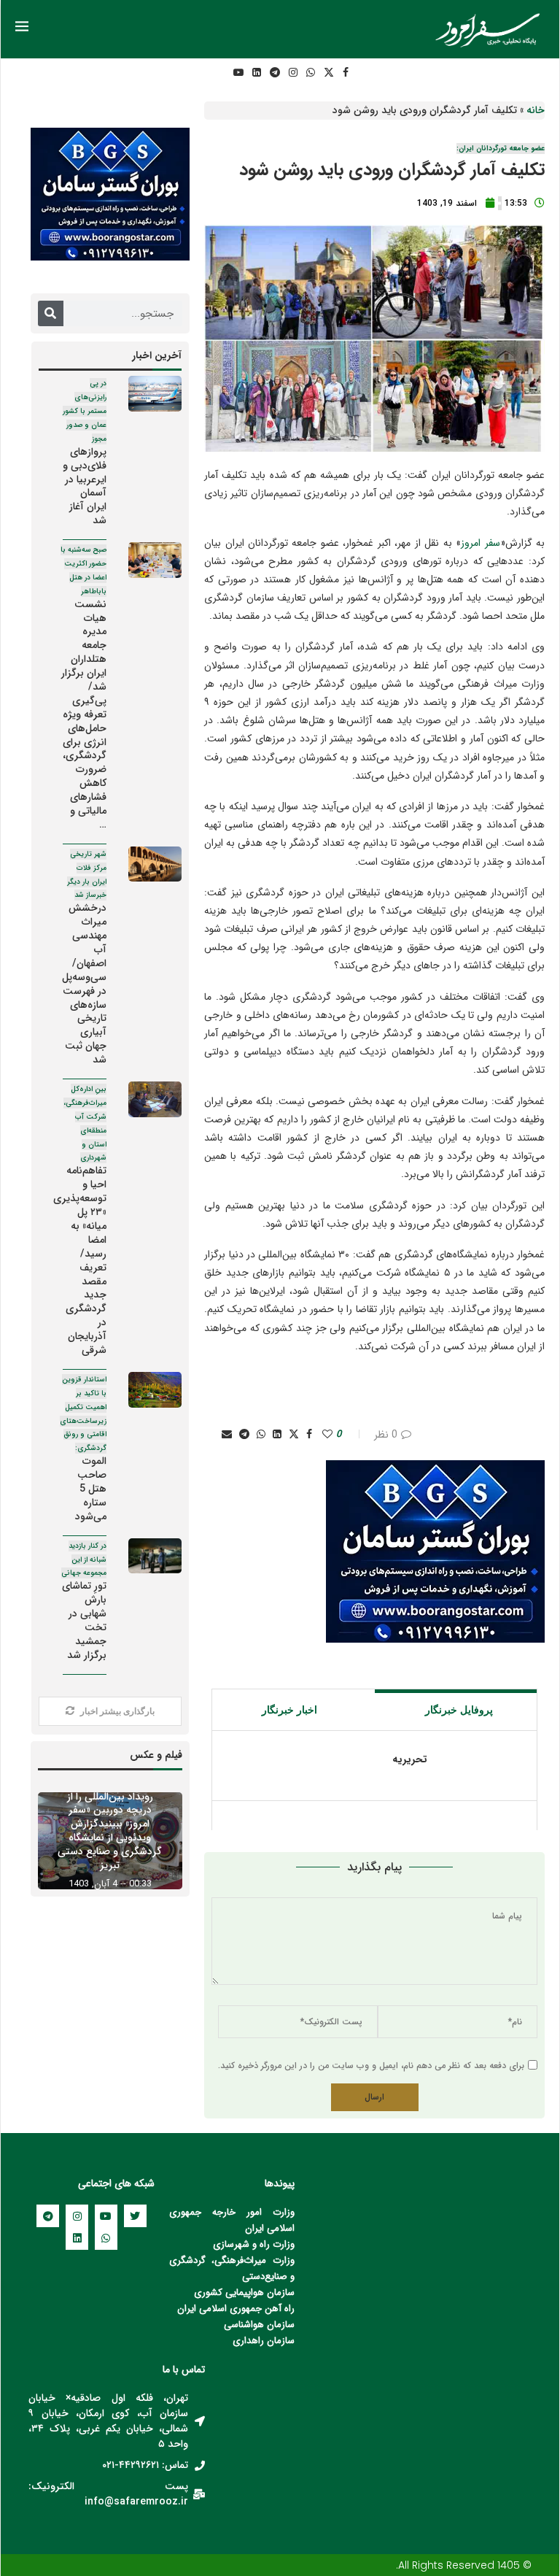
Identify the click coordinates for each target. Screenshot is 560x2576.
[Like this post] (327, 1435)
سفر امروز (480, 543)
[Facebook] (346, 73)
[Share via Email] (227, 1435)
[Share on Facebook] (309, 1435)
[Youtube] (238, 73)
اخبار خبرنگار (289, 1710)
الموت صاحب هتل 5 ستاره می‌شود (83, 1449)
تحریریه (410, 1760)
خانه (536, 110)
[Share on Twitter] (294, 1435)
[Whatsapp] (311, 73)
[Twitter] (329, 73)
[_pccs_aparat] (218, 73)
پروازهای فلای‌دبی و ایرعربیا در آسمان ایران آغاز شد (85, 453)
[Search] (51, 313)
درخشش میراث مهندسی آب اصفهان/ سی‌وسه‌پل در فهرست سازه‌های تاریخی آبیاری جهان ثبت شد (84, 958)
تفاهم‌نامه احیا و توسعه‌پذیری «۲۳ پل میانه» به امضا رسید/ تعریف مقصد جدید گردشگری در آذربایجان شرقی (80, 1221)
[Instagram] (293, 73)
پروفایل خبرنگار (459, 1710)
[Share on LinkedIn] (277, 1435)
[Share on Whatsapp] (261, 1435)
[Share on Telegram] (244, 1435)
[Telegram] (275, 73)
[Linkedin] (257, 73)
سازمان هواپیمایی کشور (248, 2292)
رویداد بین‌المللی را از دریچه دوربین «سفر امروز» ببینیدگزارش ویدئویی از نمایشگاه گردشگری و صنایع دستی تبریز (110, 1831)
